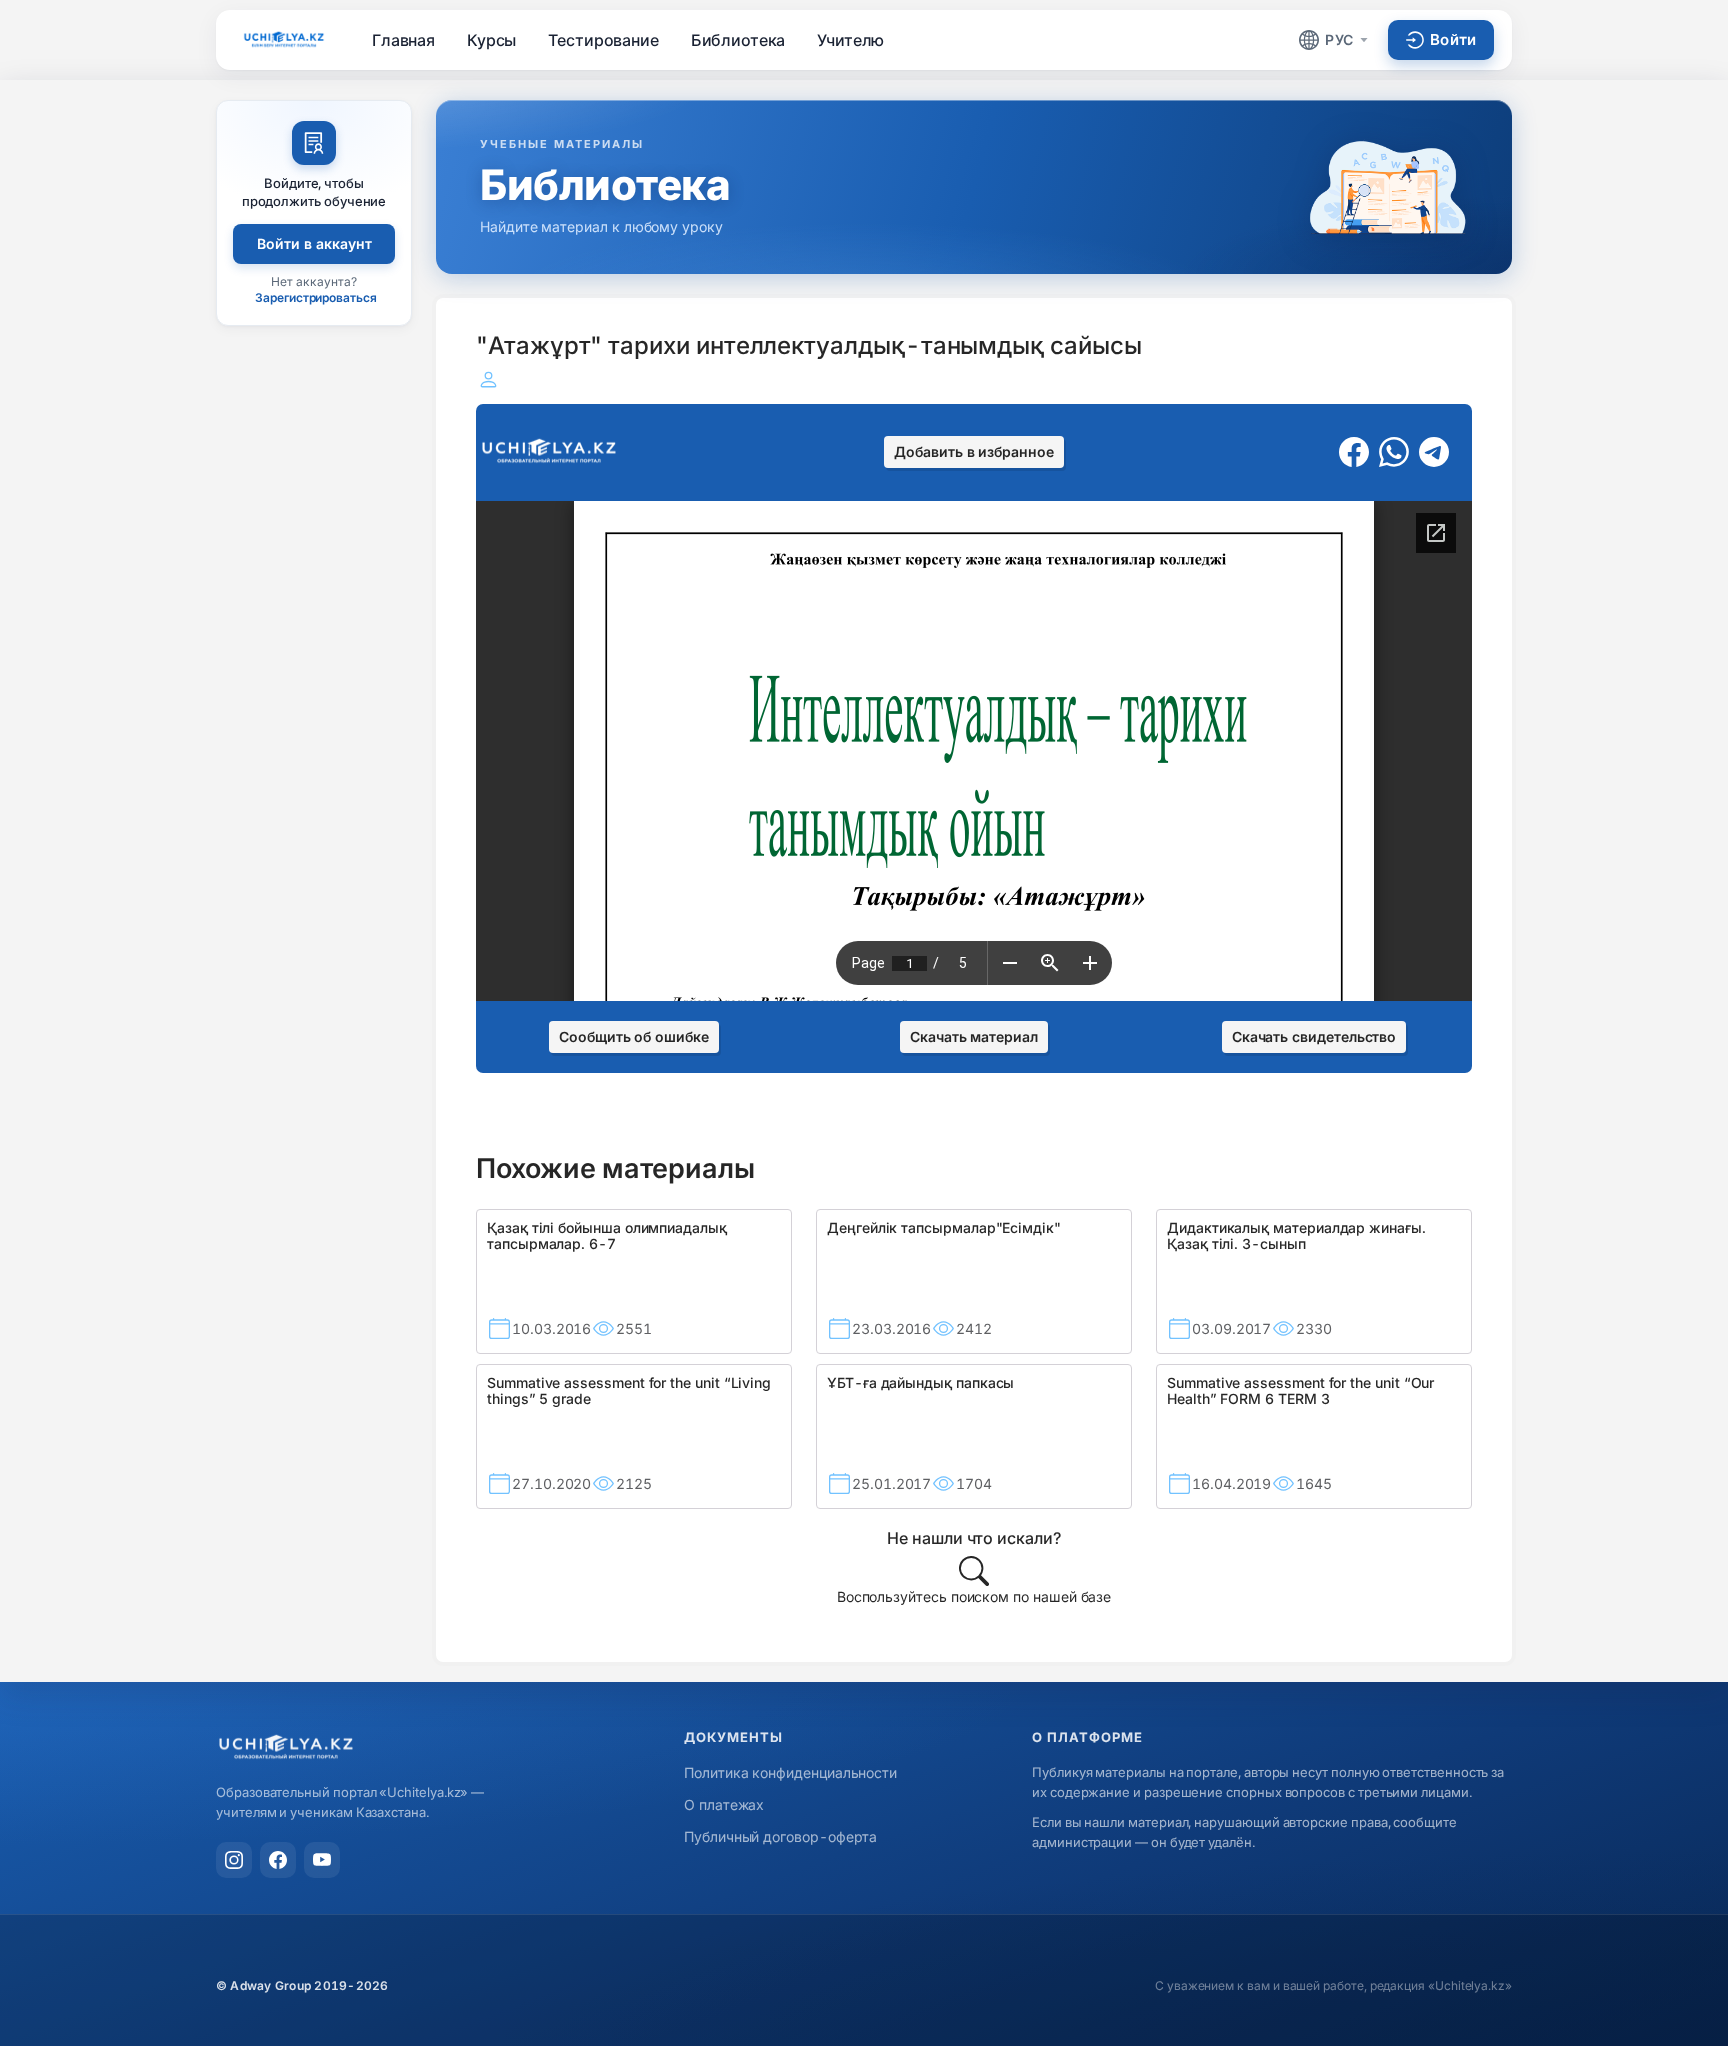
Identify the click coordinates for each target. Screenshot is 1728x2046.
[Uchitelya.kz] (284, 39)
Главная (403, 40)
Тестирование (603, 40)
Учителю (850, 40)
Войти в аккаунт (314, 243)
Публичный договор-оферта (780, 1836)
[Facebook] (278, 1860)
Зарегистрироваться (316, 297)
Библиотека (738, 40)
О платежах (724, 1804)
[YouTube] (322, 1860)
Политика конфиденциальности (790, 1772)
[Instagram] (234, 1860)
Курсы (491, 40)
